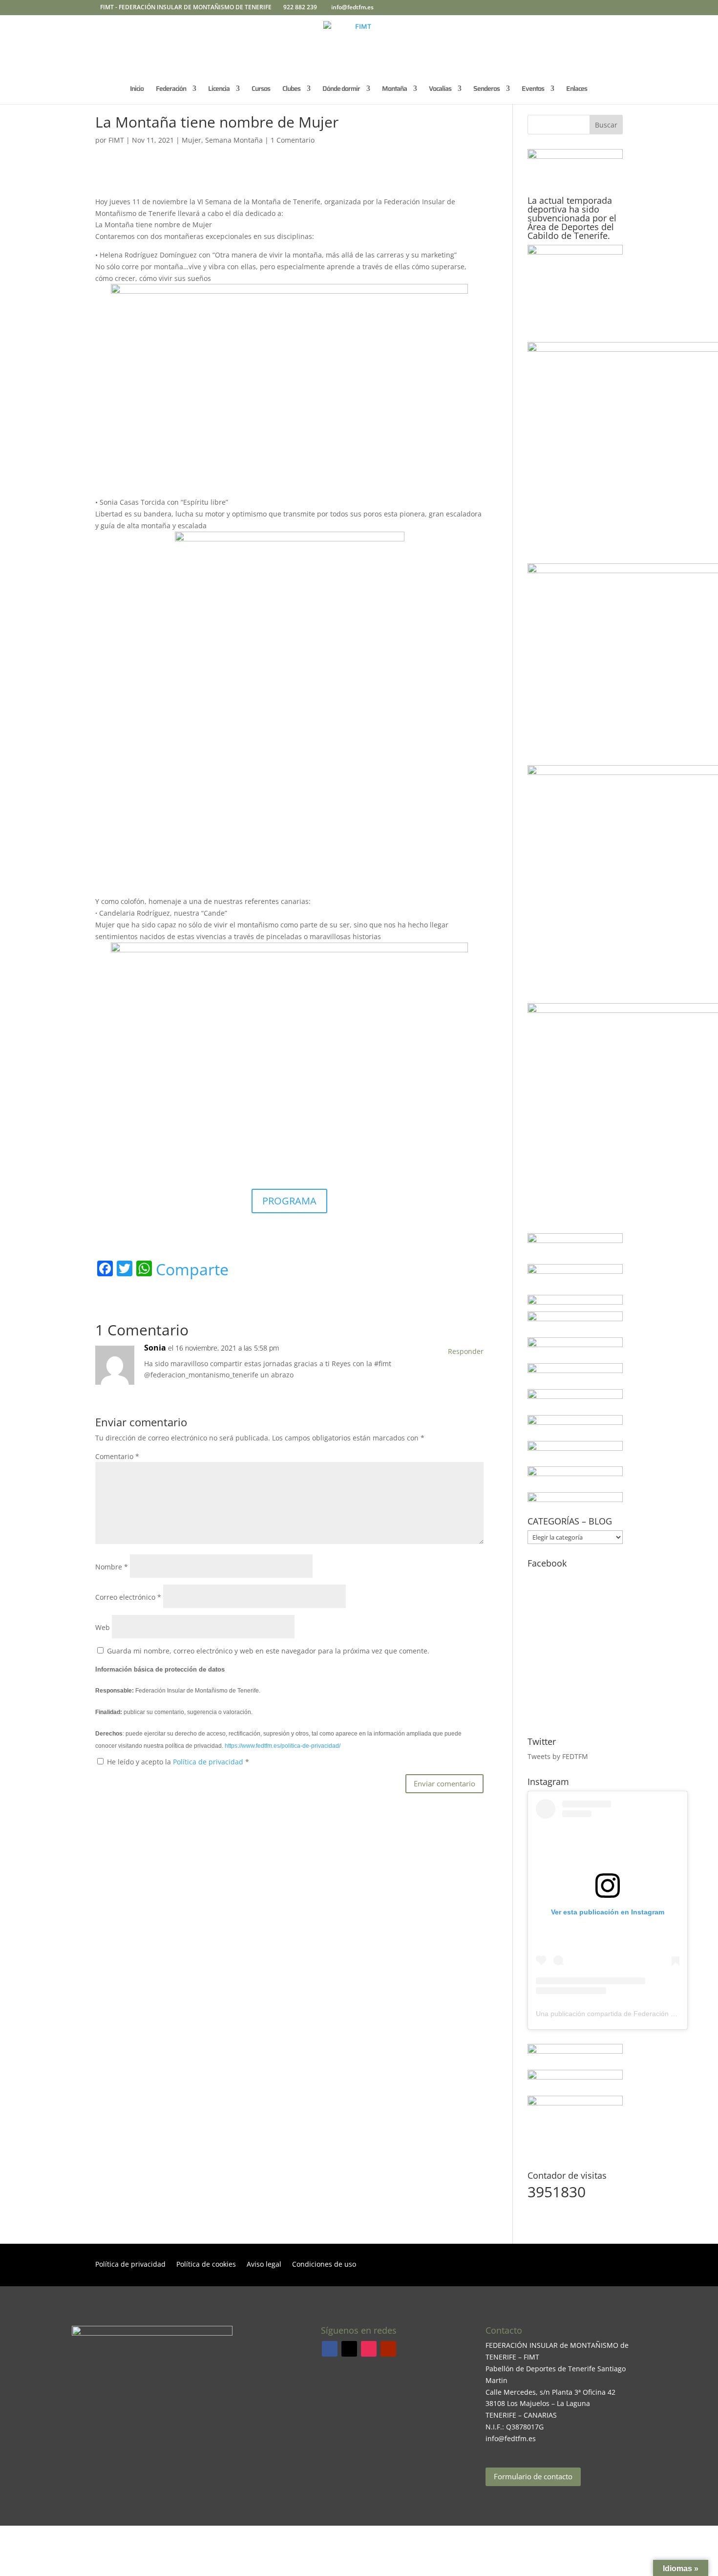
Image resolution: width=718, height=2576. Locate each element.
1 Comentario (293, 140)
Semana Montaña (234, 140)
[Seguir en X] (349, 2349)
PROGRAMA (289, 1201)
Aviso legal (264, 2265)
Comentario (117, 1456)
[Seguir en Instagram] (369, 2349)
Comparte (192, 1269)
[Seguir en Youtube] (388, 2349)
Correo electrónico (128, 1597)
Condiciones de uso (324, 2265)
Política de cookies (206, 2265)
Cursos (261, 89)
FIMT (116, 140)
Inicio (137, 89)
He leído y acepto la (178, 1762)
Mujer (191, 140)
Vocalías (440, 89)
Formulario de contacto (533, 2476)
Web (103, 1627)
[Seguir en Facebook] (330, 2349)
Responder (466, 1351)
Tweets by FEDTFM (558, 1756)
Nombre (112, 1567)
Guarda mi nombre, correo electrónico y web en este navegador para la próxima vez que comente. (268, 1651)
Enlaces (577, 89)
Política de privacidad (209, 1762)
